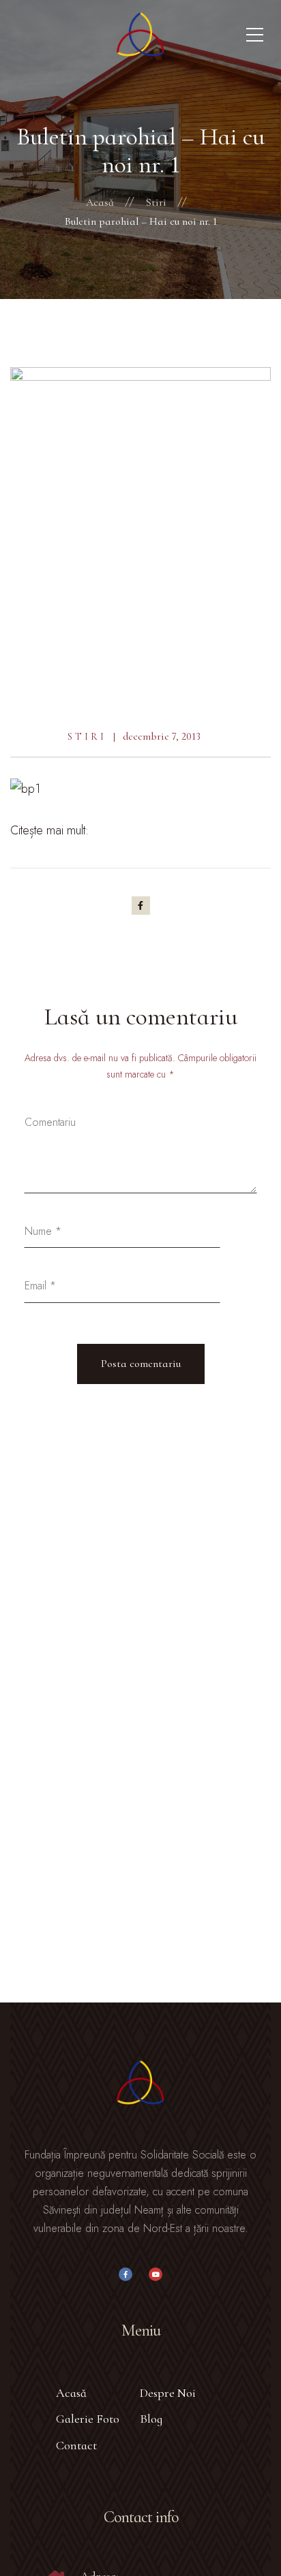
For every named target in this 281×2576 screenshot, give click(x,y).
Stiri (87, 737)
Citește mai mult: (49, 830)
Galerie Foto (88, 2419)
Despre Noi (168, 2393)
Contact (76, 2445)
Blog (151, 2419)
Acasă (71, 2393)
